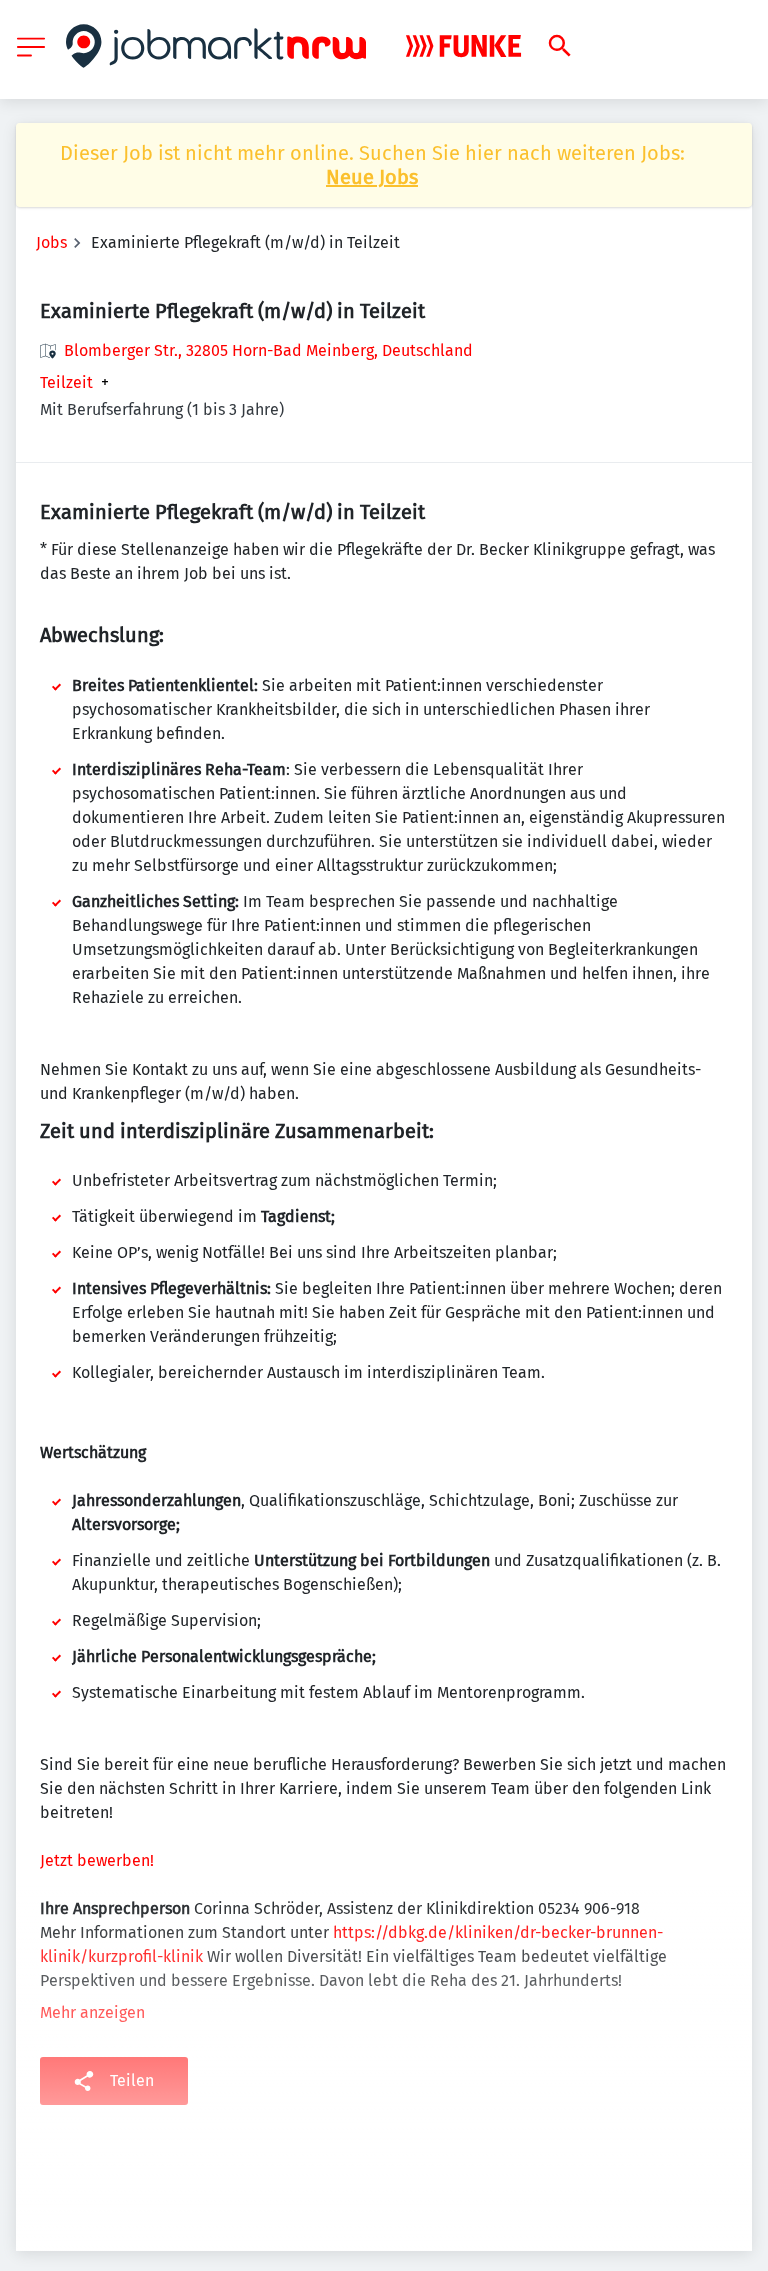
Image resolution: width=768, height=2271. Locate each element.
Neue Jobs (372, 177)
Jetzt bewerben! (97, 1860)
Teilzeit (66, 383)
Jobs (51, 242)
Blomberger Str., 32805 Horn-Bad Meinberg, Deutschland (268, 350)
